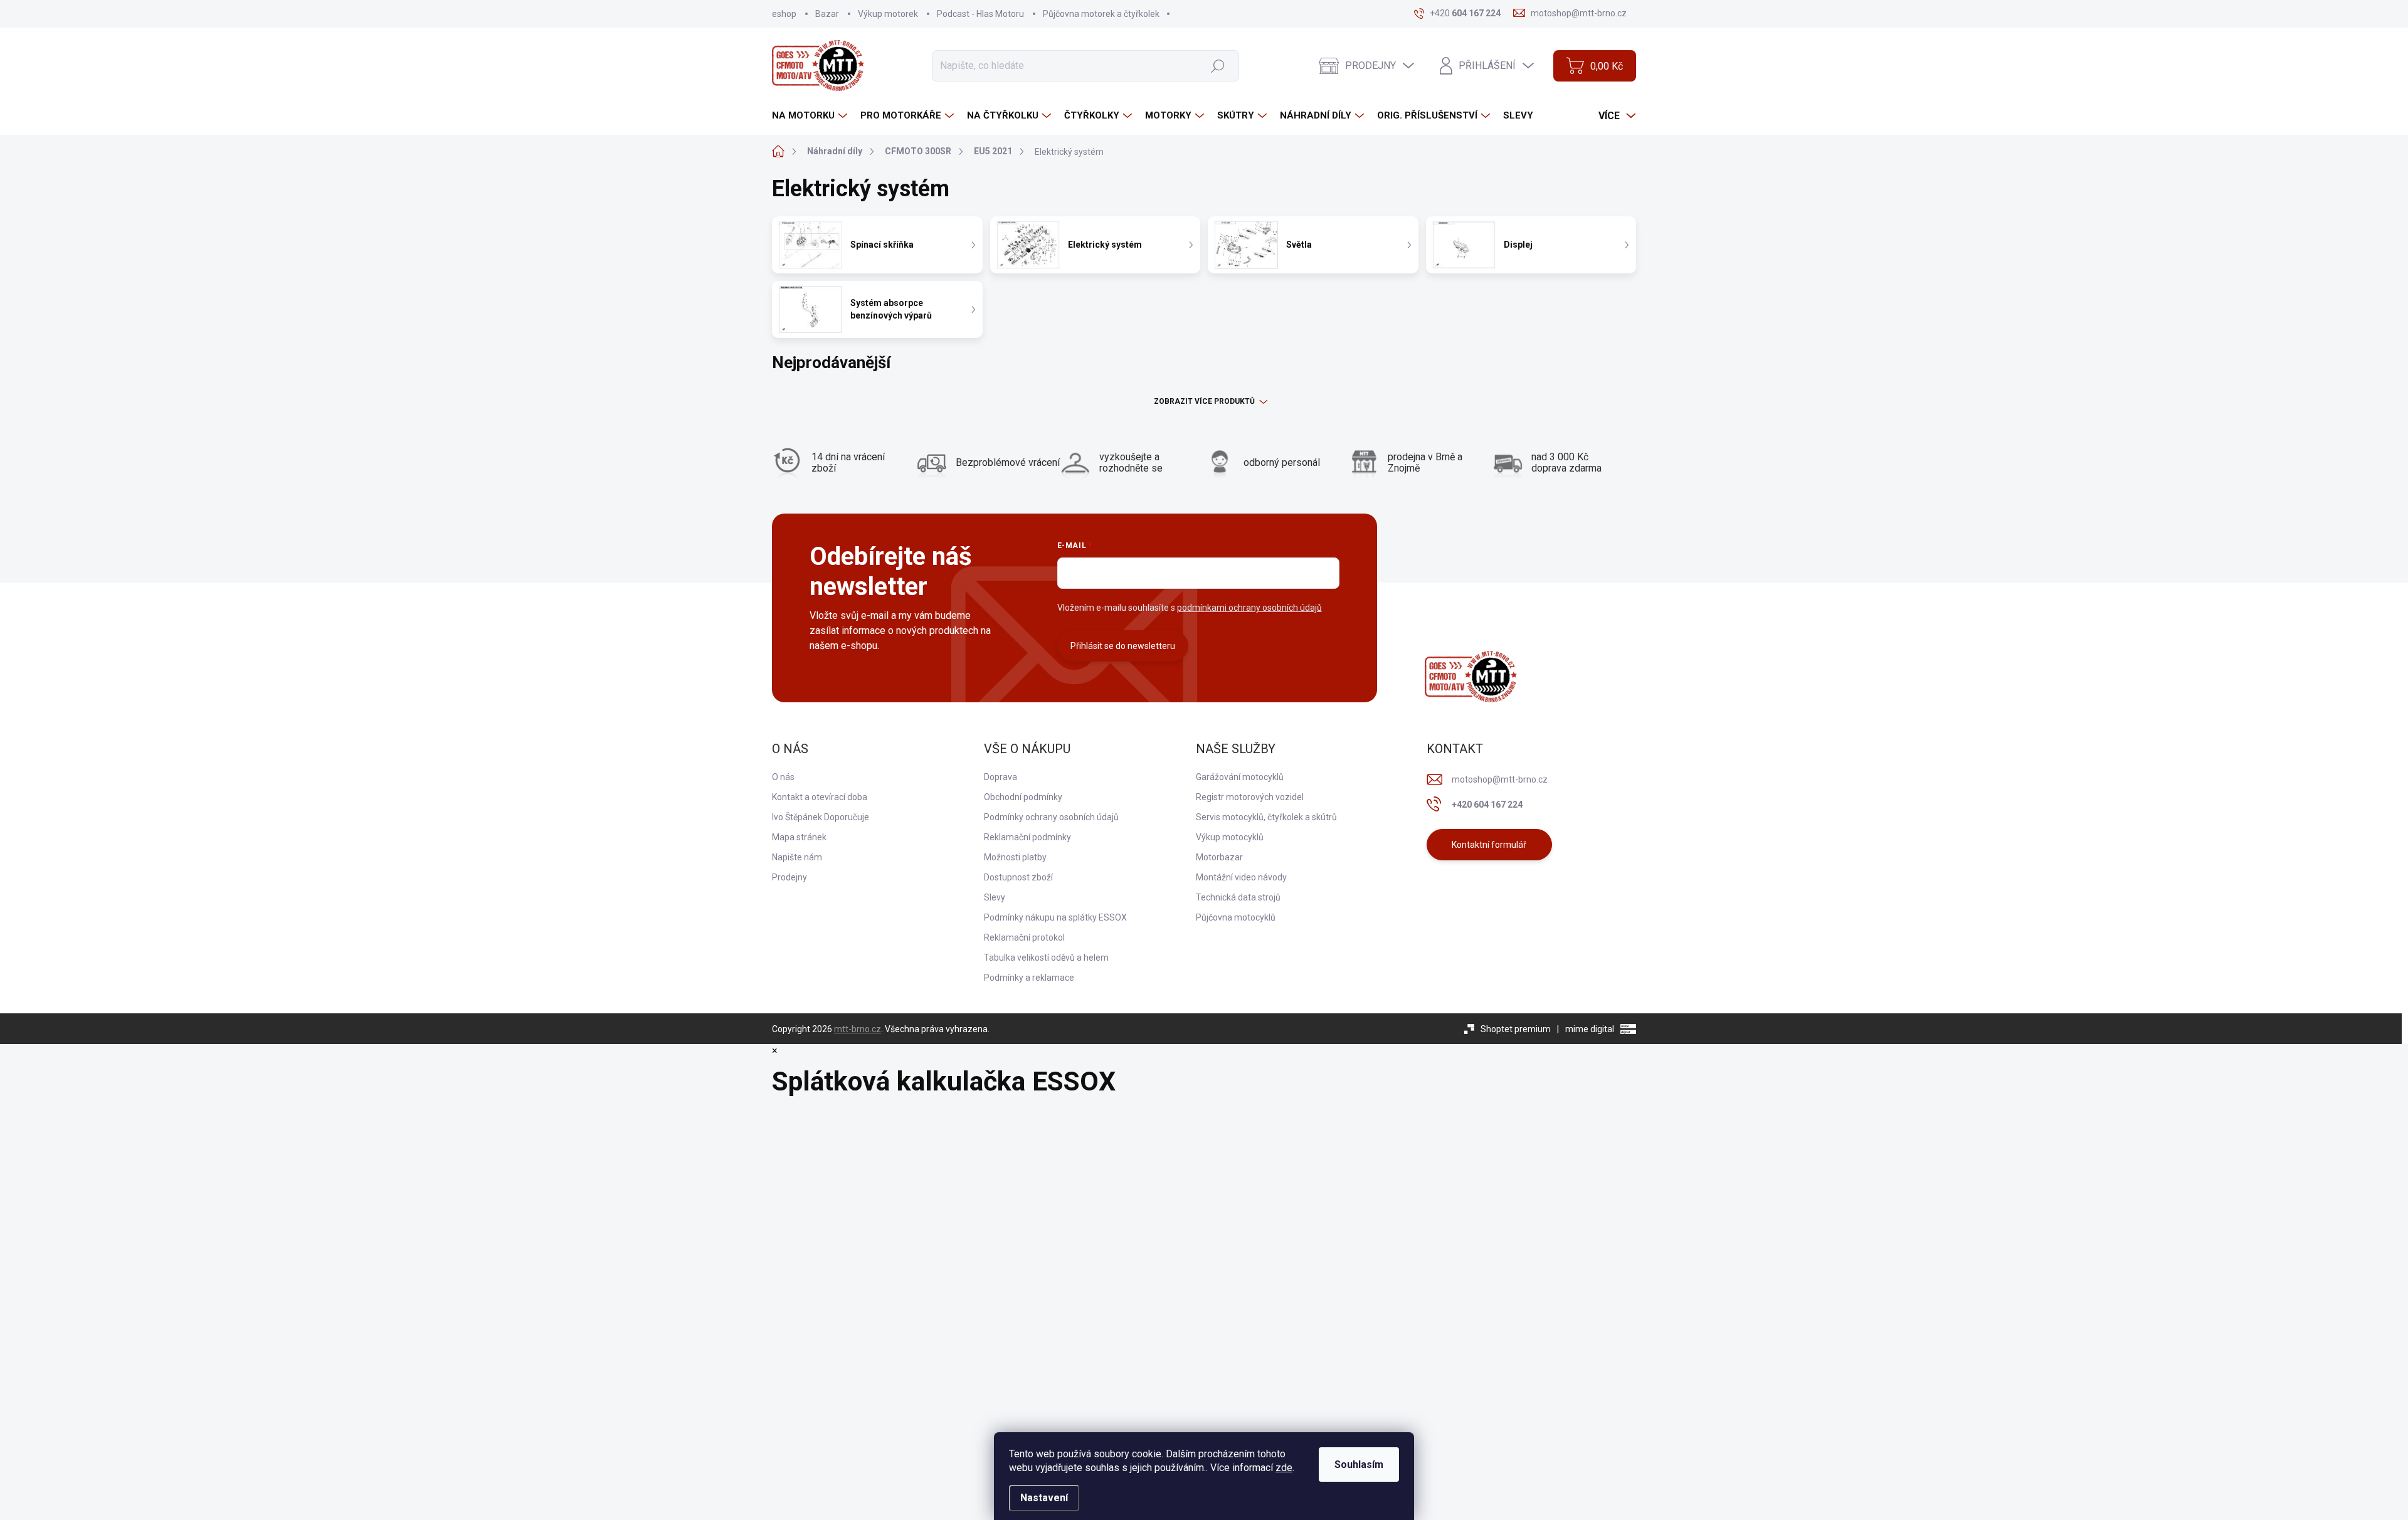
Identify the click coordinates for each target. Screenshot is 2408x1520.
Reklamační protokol (1024, 937)
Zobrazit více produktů (1204, 401)
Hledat (1217, 65)
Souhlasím (1359, 1465)
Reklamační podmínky (1027, 837)
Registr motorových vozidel (1250, 797)
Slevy (995, 897)
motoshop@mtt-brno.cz (1500, 779)
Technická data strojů (1238, 897)
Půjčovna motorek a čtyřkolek (1101, 14)
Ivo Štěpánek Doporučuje (821, 817)
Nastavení (1044, 1498)
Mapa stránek (799, 837)
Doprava (1001, 777)
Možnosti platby (1015, 857)
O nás (783, 777)
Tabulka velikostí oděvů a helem (1046, 958)
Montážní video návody (1241, 877)
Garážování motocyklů (1240, 777)
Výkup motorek (888, 14)
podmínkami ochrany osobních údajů (1249, 608)
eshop (784, 14)
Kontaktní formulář (1489, 845)
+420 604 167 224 (1487, 805)
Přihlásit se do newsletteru (1123, 646)
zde (1284, 1468)
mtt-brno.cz (858, 1029)
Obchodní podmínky (1023, 797)
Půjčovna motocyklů (1236, 917)
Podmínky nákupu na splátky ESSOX (1055, 917)
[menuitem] (811, 116)
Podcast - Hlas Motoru (980, 14)
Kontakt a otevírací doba (820, 797)
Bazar (827, 14)
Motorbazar (1219, 857)
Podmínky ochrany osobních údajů (1051, 817)
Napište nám (797, 857)
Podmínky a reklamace (1029, 978)
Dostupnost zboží (1018, 877)
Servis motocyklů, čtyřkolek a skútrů (1266, 817)
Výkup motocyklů (1230, 837)
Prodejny (789, 877)
